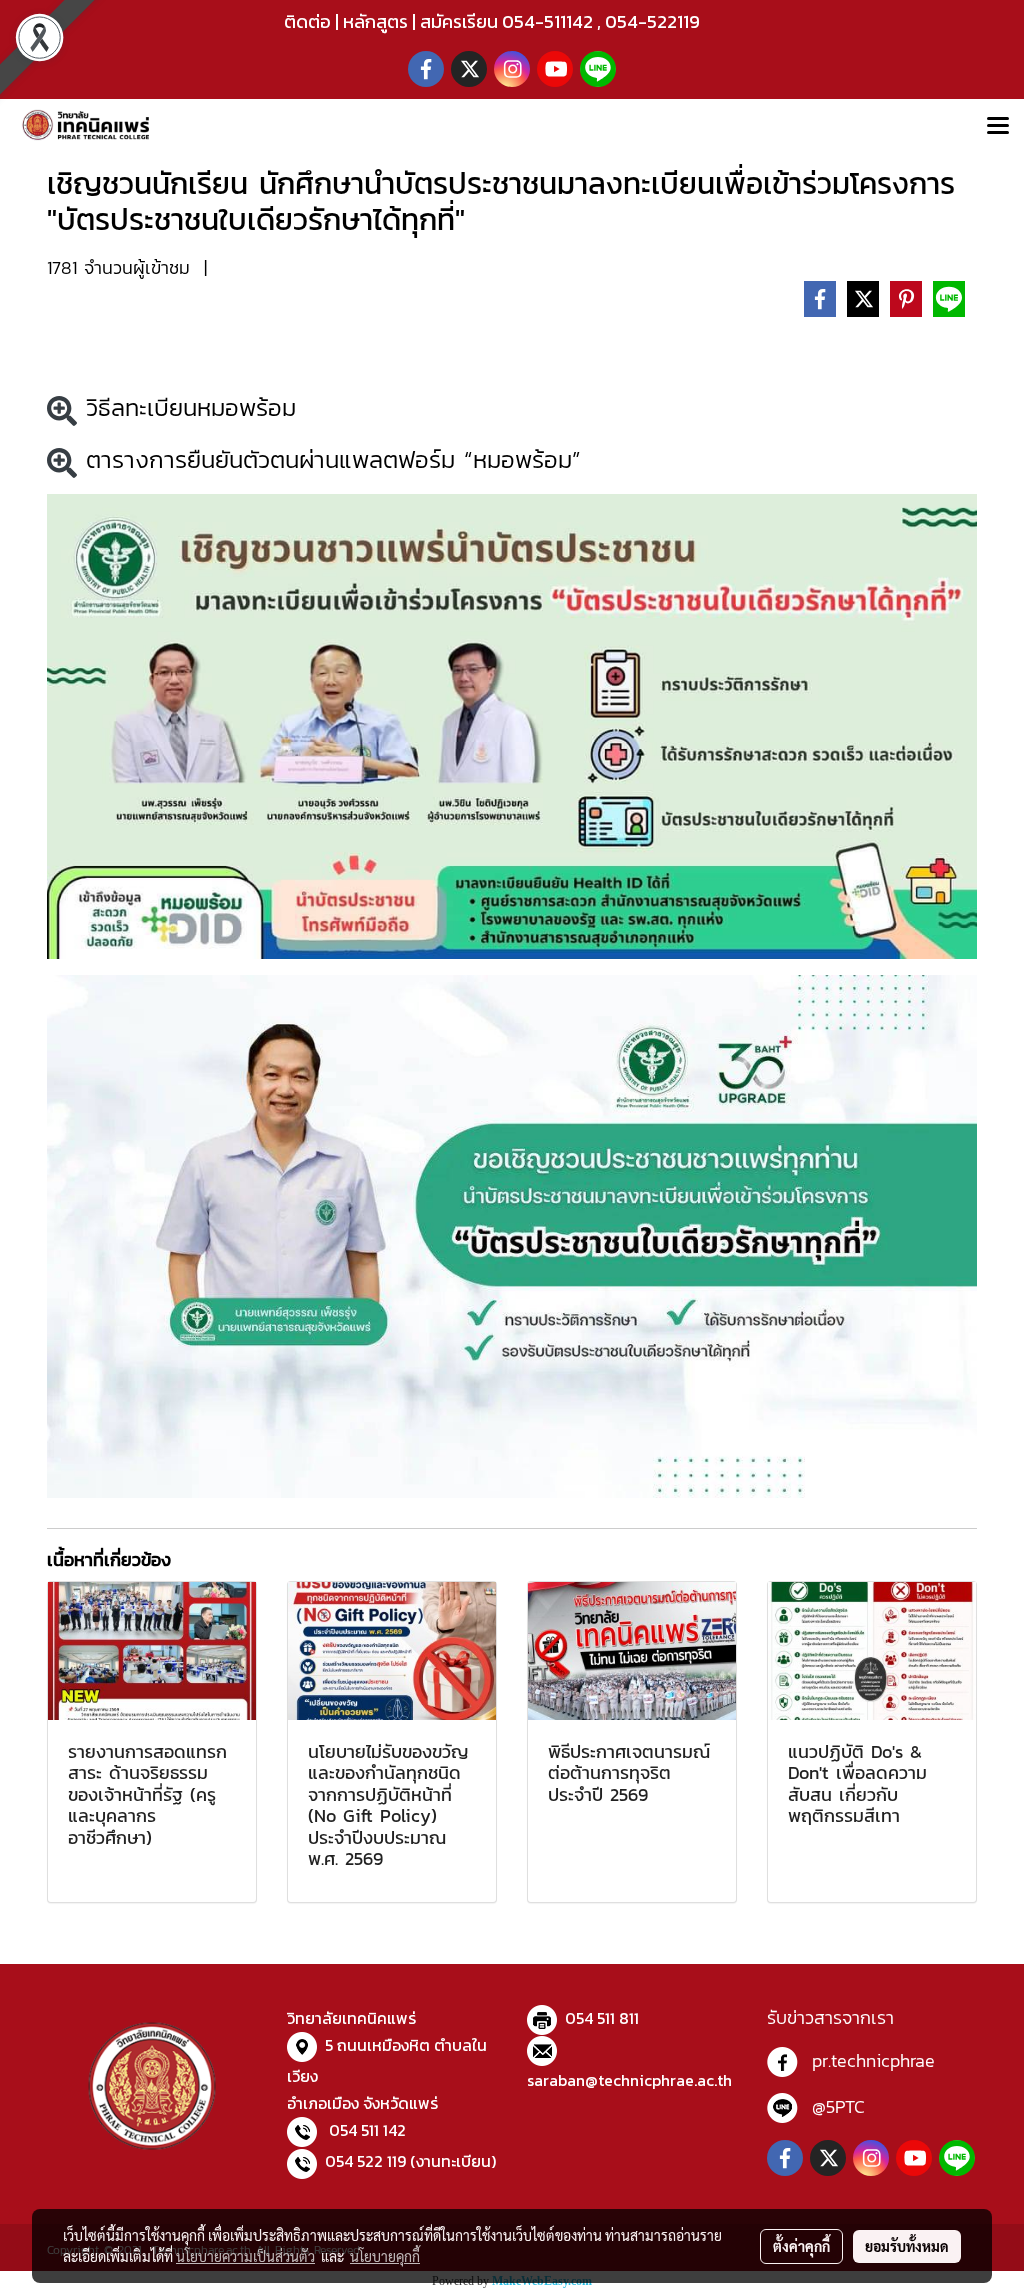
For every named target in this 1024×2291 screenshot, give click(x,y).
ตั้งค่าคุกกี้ (801, 2246)
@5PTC (838, 2106)
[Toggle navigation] (998, 127)
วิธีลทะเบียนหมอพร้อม (186, 407)
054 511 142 (367, 2130)
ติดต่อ (307, 21)
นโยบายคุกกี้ (385, 2256)
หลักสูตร (375, 21)
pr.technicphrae (873, 2060)
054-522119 (652, 21)
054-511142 (547, 21)
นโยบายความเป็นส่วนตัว (245, 2256)
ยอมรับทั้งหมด (907, 2246)
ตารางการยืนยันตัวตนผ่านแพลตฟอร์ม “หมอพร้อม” (329, 459)
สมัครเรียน (459, 21)
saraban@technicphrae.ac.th (629, 2080)
